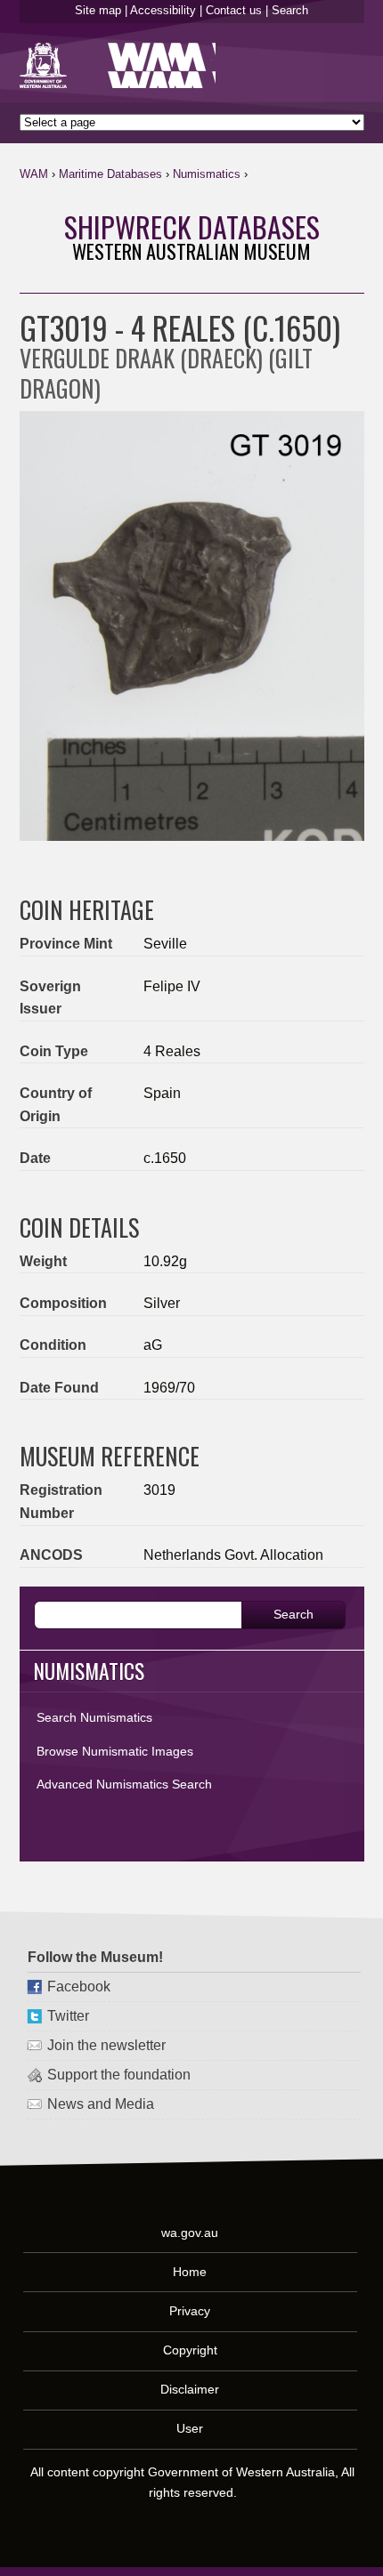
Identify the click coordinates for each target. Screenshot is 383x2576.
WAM (34, 174)
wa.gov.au (191, 2233)
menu (344, 178)
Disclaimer (191, 2389)
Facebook (79, 1987)
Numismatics (207, 174)
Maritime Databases (110, 174)
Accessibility (163, 10)
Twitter (68, 2016)
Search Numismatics (94, 1717)
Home (191, 2272)
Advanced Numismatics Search (124, 1784)
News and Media (101, 2104)
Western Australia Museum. (162, 65)
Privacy (191, 2311)
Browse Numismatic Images (115, 1751)
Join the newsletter (106, 2045)
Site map (98, 10)
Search (290, 10)
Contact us (234, 10)
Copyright (191, 2350)
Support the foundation (119, 2075)
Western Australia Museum (47, 65)
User (191, 2428)
